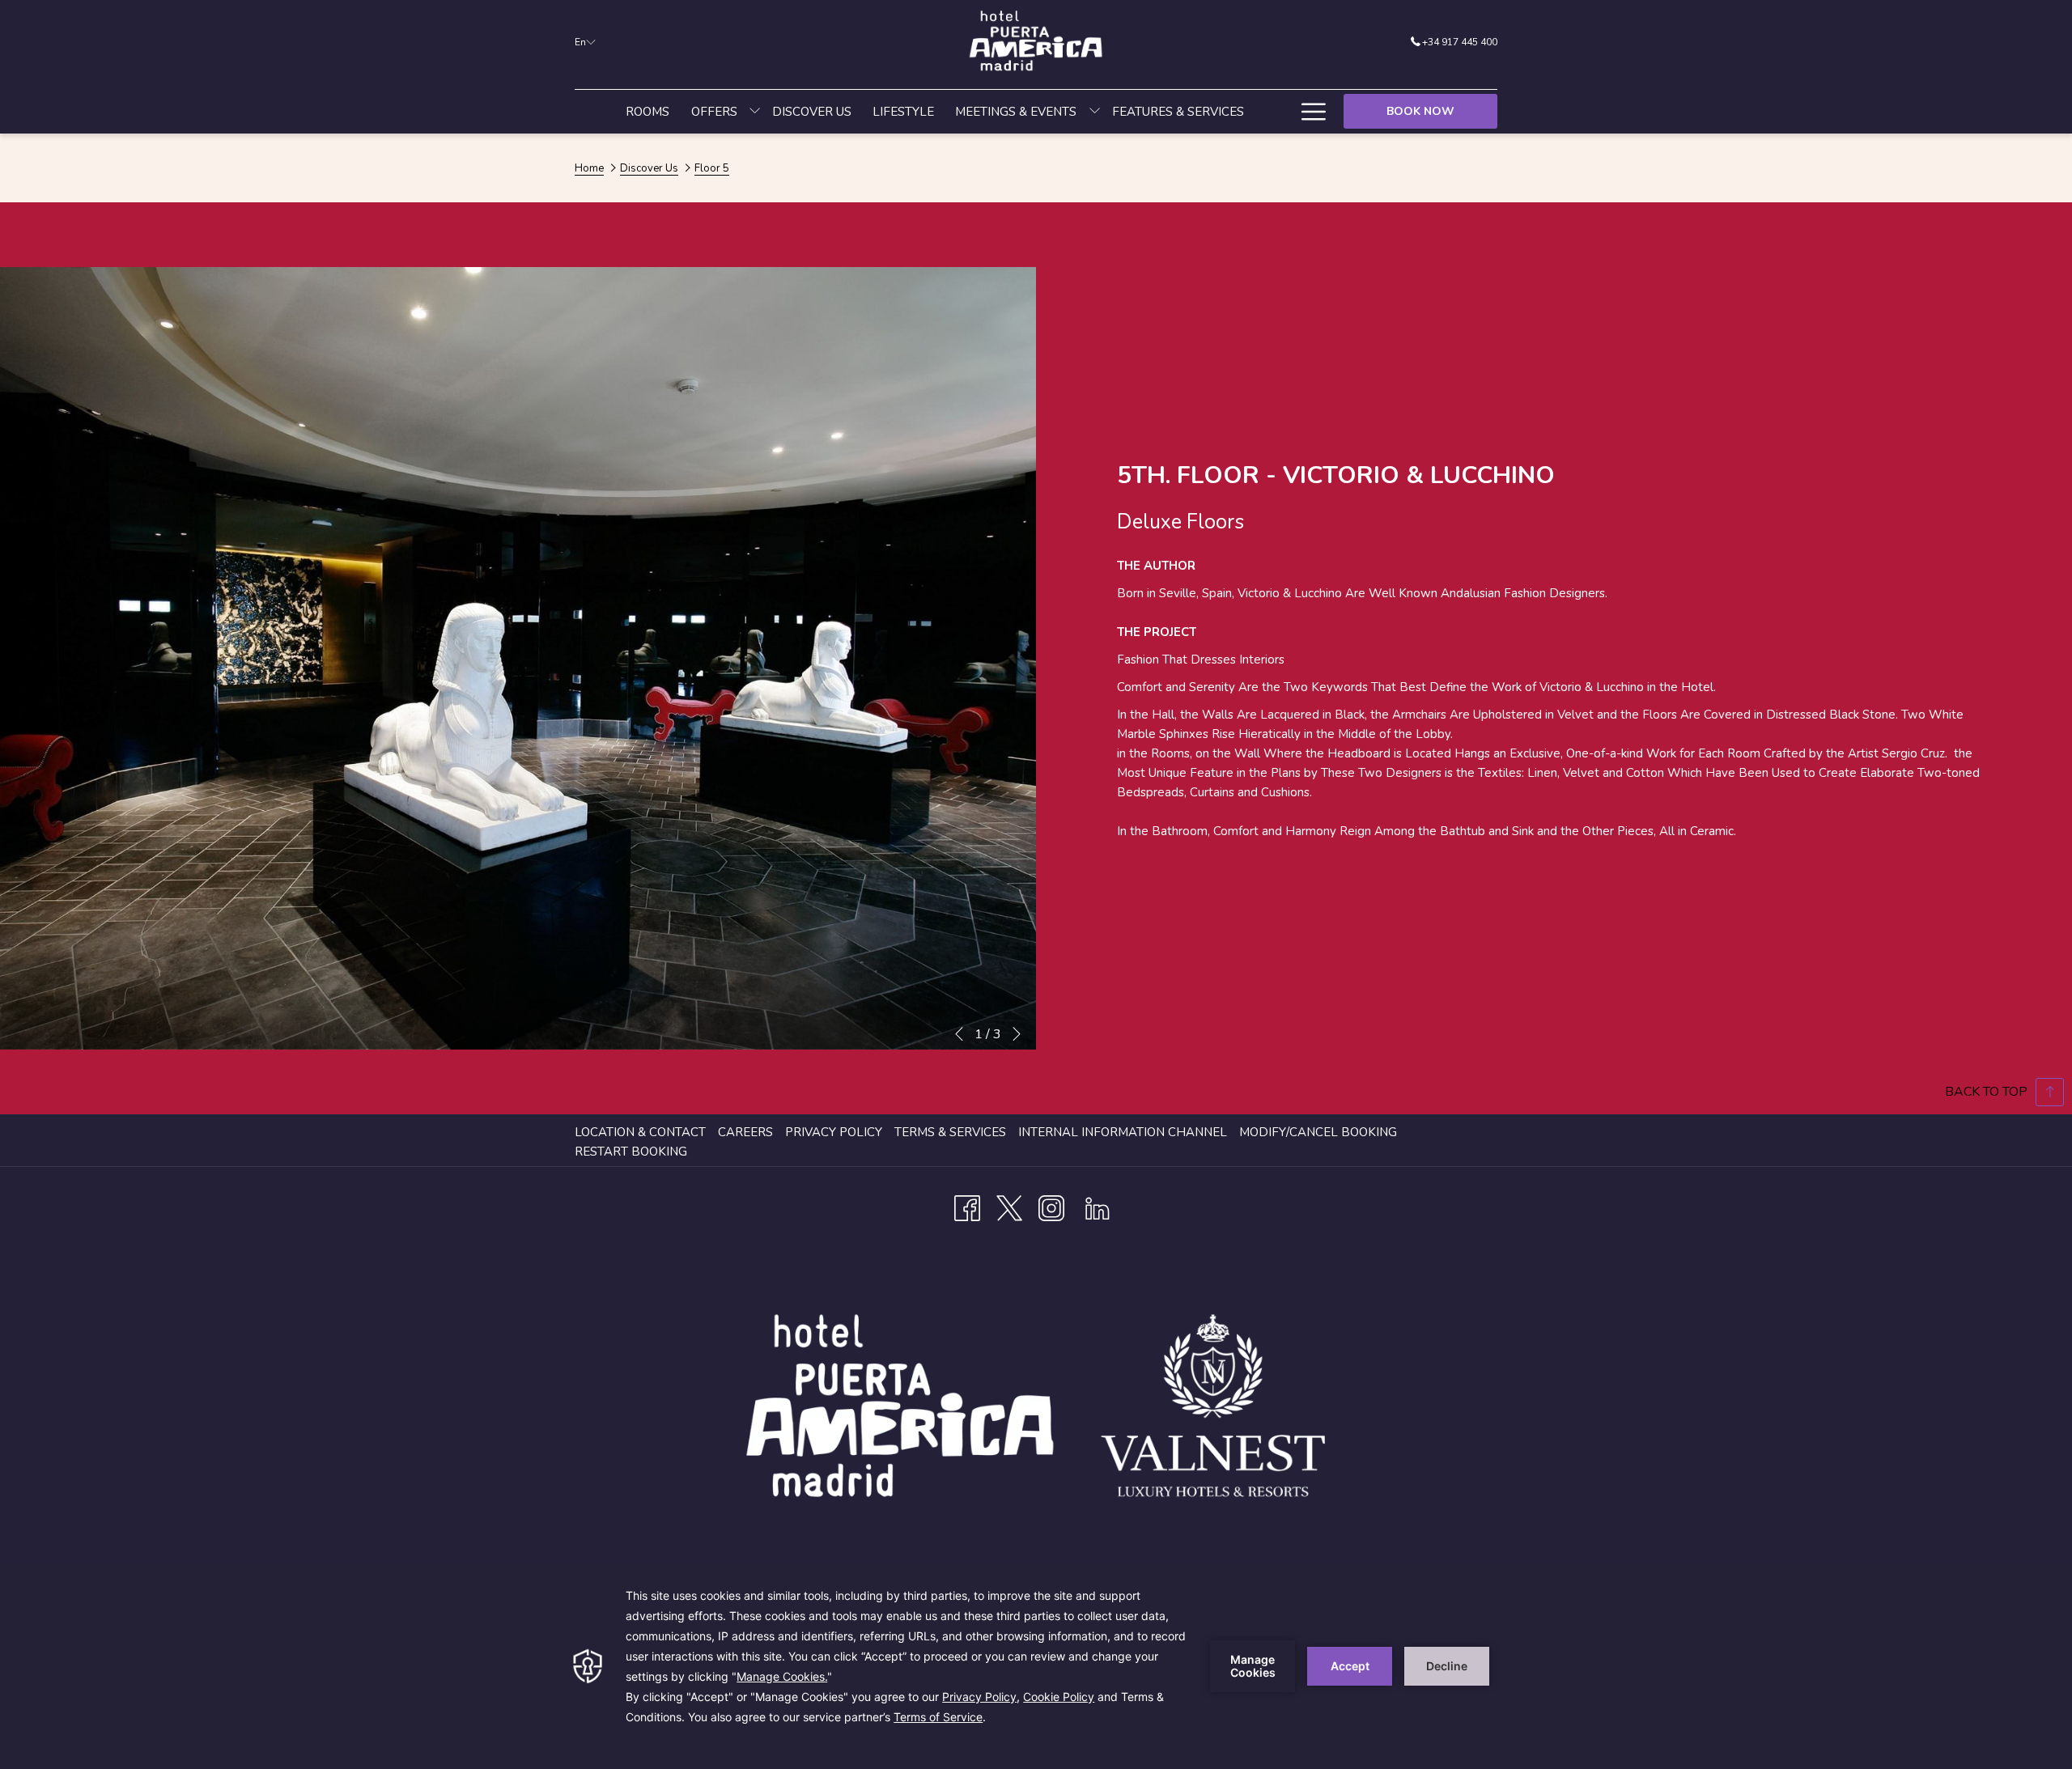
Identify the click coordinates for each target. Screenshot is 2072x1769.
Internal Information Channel (1125, 1132)
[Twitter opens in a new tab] (1009, 1206)
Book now (1420, 111)
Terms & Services (950, 1132)
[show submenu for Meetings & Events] (1095, 112)
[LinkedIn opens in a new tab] (1098, 1206)
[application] (1036, 1666)
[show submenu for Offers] (755, 112)
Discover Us (649, 168)
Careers (745, 1132)
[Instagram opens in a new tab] (1051, 1206)
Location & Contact (640, 1132)
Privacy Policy (834, 1132)
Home (589, 168)
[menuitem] (647, 112)
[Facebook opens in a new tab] (967, 1206)
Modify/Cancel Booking (1318, 1132)
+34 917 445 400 (1460, 42)
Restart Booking (631, 1152)
